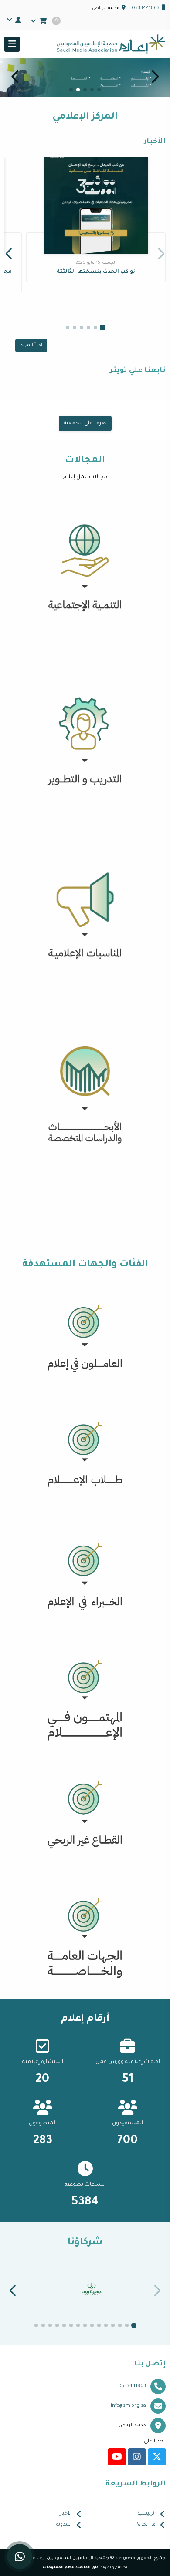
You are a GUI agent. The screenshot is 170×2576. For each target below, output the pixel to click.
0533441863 (146, 8)
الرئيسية (147, 2514)
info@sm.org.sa (128, 2406)
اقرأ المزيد (31, 345)
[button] (15, 77)
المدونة (64, 2525)
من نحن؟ (146, 2525)
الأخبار (66, 2514)
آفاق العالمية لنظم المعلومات (71, 2568)
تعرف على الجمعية (85, 424)
